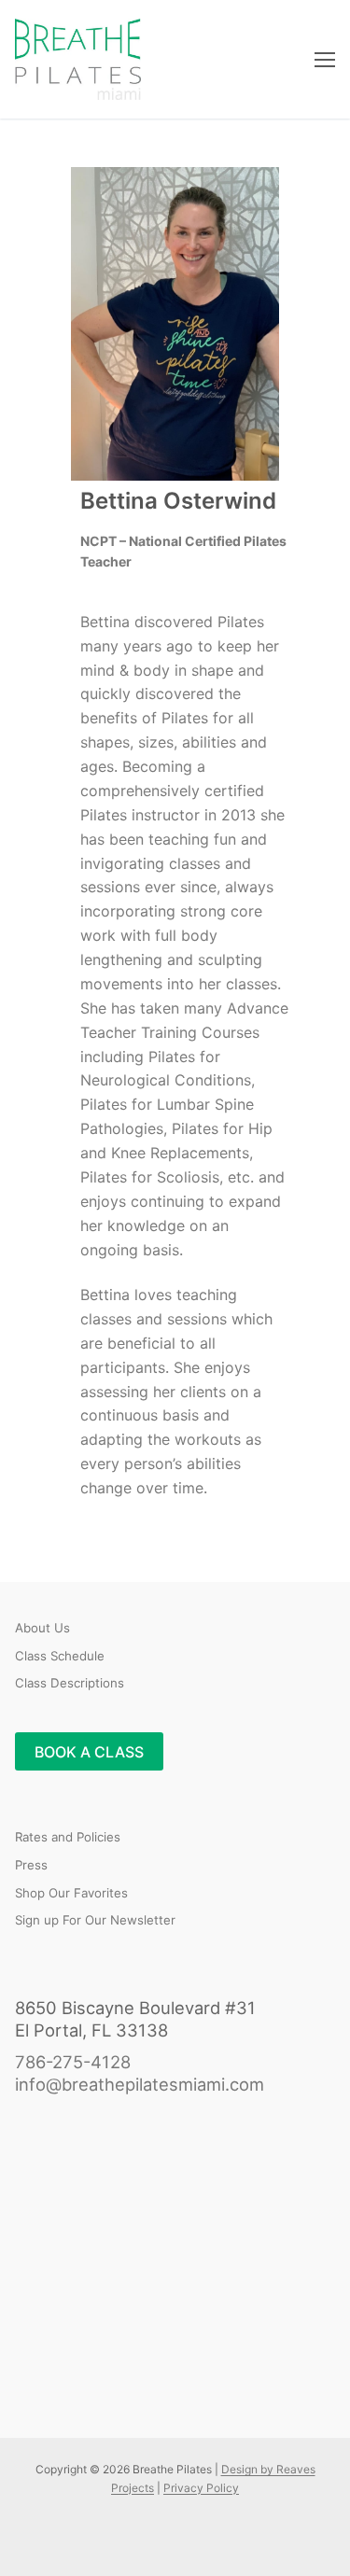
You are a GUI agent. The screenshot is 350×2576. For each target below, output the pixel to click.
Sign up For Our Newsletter (95, 1920)
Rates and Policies (68, 1837)
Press (31, 1865)
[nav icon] (325, 60)
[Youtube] (58, 2539)
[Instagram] (86, 2539)
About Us (42, 1628)
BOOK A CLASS (89, 1752)
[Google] (115, 2539)
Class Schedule (60, 1656)
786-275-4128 (73, 2062)
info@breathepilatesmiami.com (140, 2084)
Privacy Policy (201, 2488)
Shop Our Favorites (71, 1893)
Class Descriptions (70, 1683)
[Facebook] (29, 2539)
